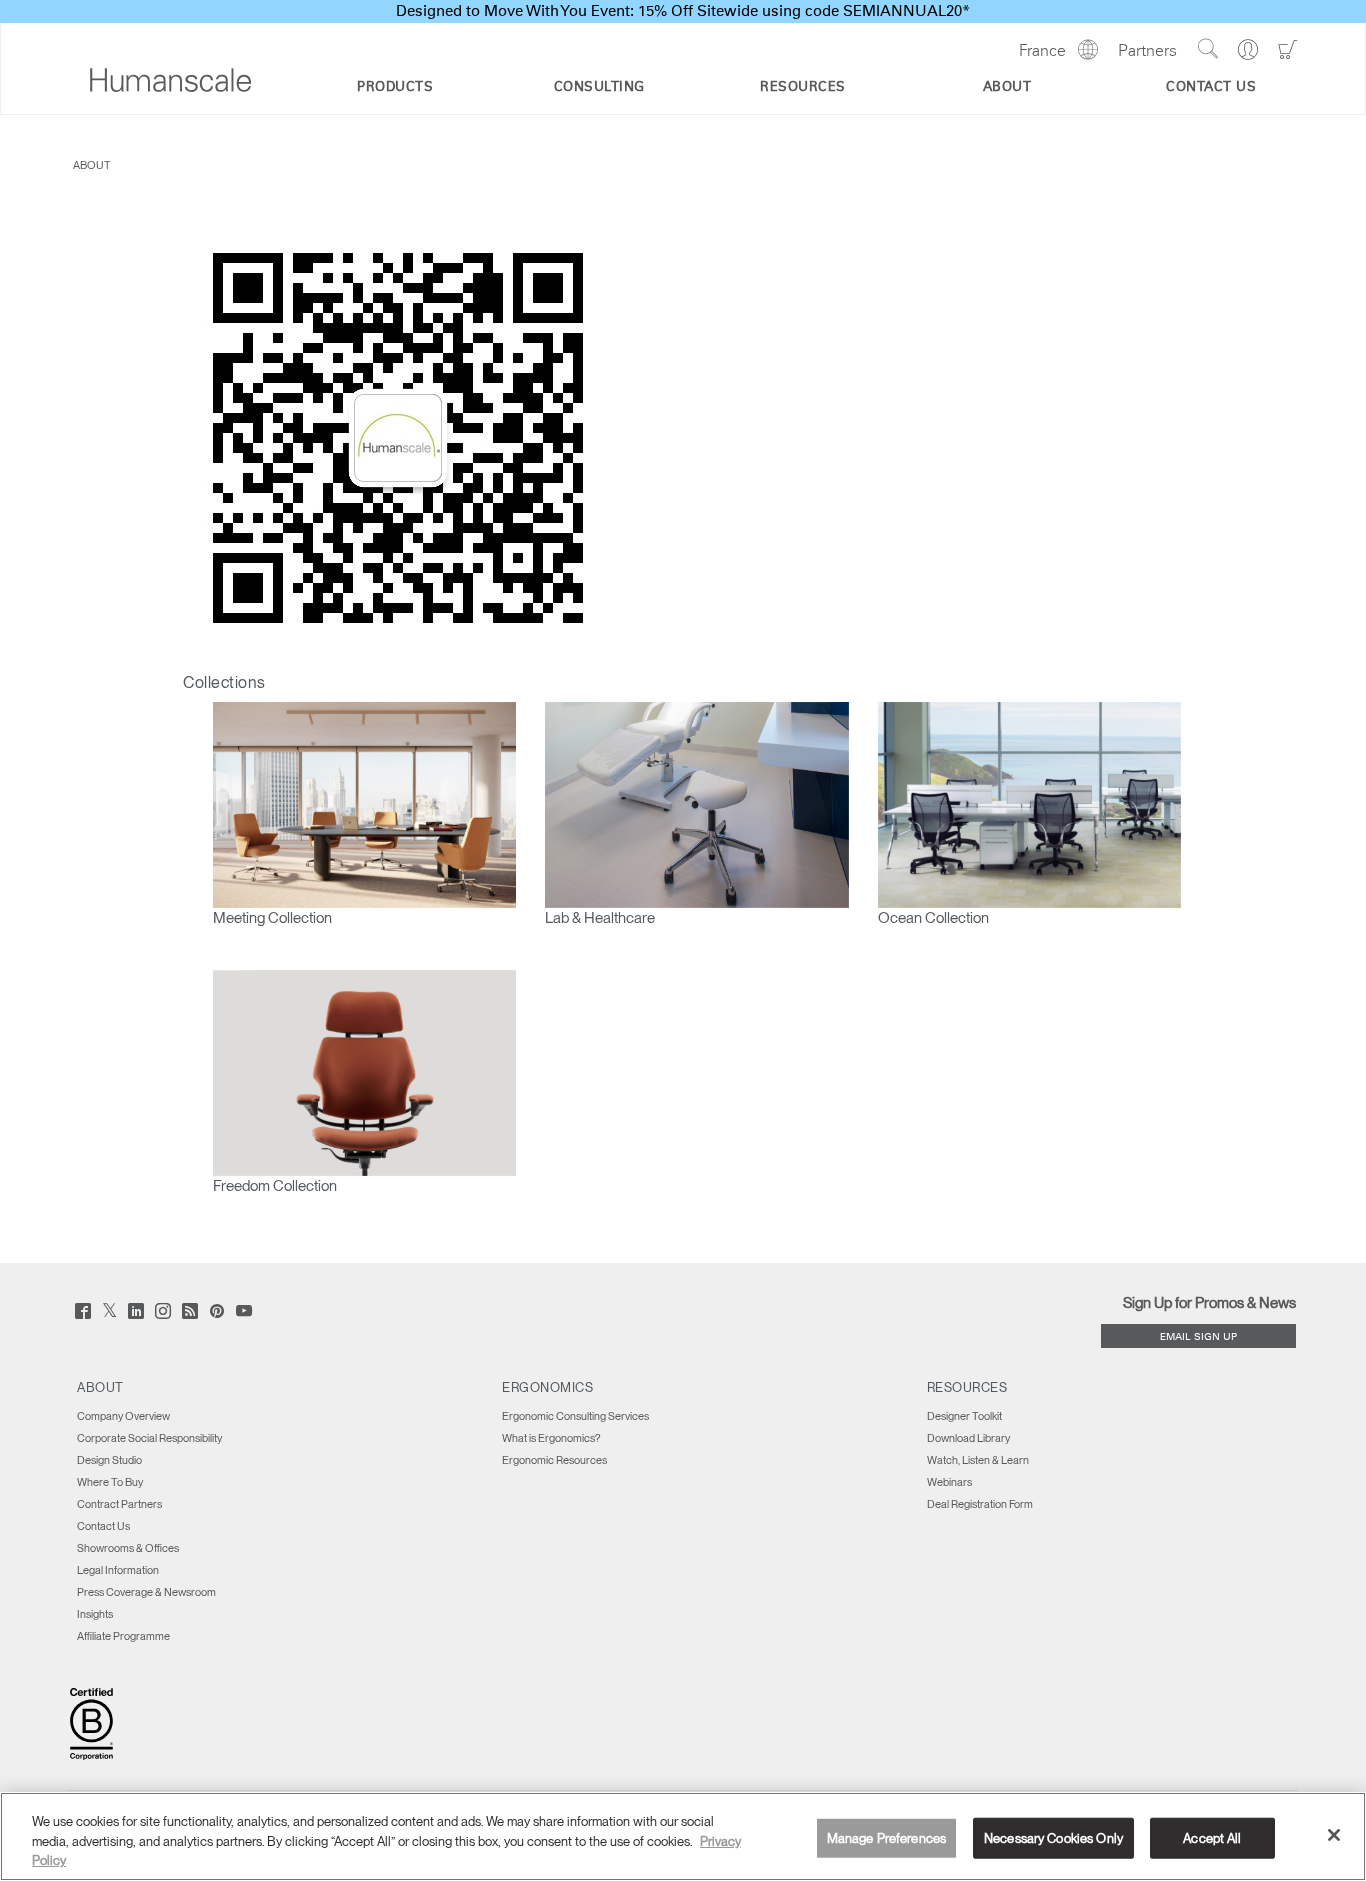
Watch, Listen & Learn (978, 1460)
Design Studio (109, 1460)
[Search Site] (1207, 49)
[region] (683, 1836)
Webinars (949, 1482)
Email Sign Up (1198, 1337)
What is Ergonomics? (551, 1438)
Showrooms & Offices (128, 1548)
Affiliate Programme (123, 1636)
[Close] (1334, 1835)
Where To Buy (110, 1482)
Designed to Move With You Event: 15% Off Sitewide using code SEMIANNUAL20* (683, 11)
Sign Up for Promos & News (1209, 1303)
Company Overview (123, 1416)
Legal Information (118, 1570)
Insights (95, 1614)
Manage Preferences (886, 1837)
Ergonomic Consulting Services (575, 1416)
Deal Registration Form (980, 1504)
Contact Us (103, 1526)
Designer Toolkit (964, 1416)
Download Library (968, 1438)
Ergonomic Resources (554, 1460)
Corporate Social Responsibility (149, 1438)
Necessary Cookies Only (1053, 1837)
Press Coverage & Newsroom (146, 1592)
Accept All (1212, 1837)
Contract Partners (119, 1504)
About (92, 165)
